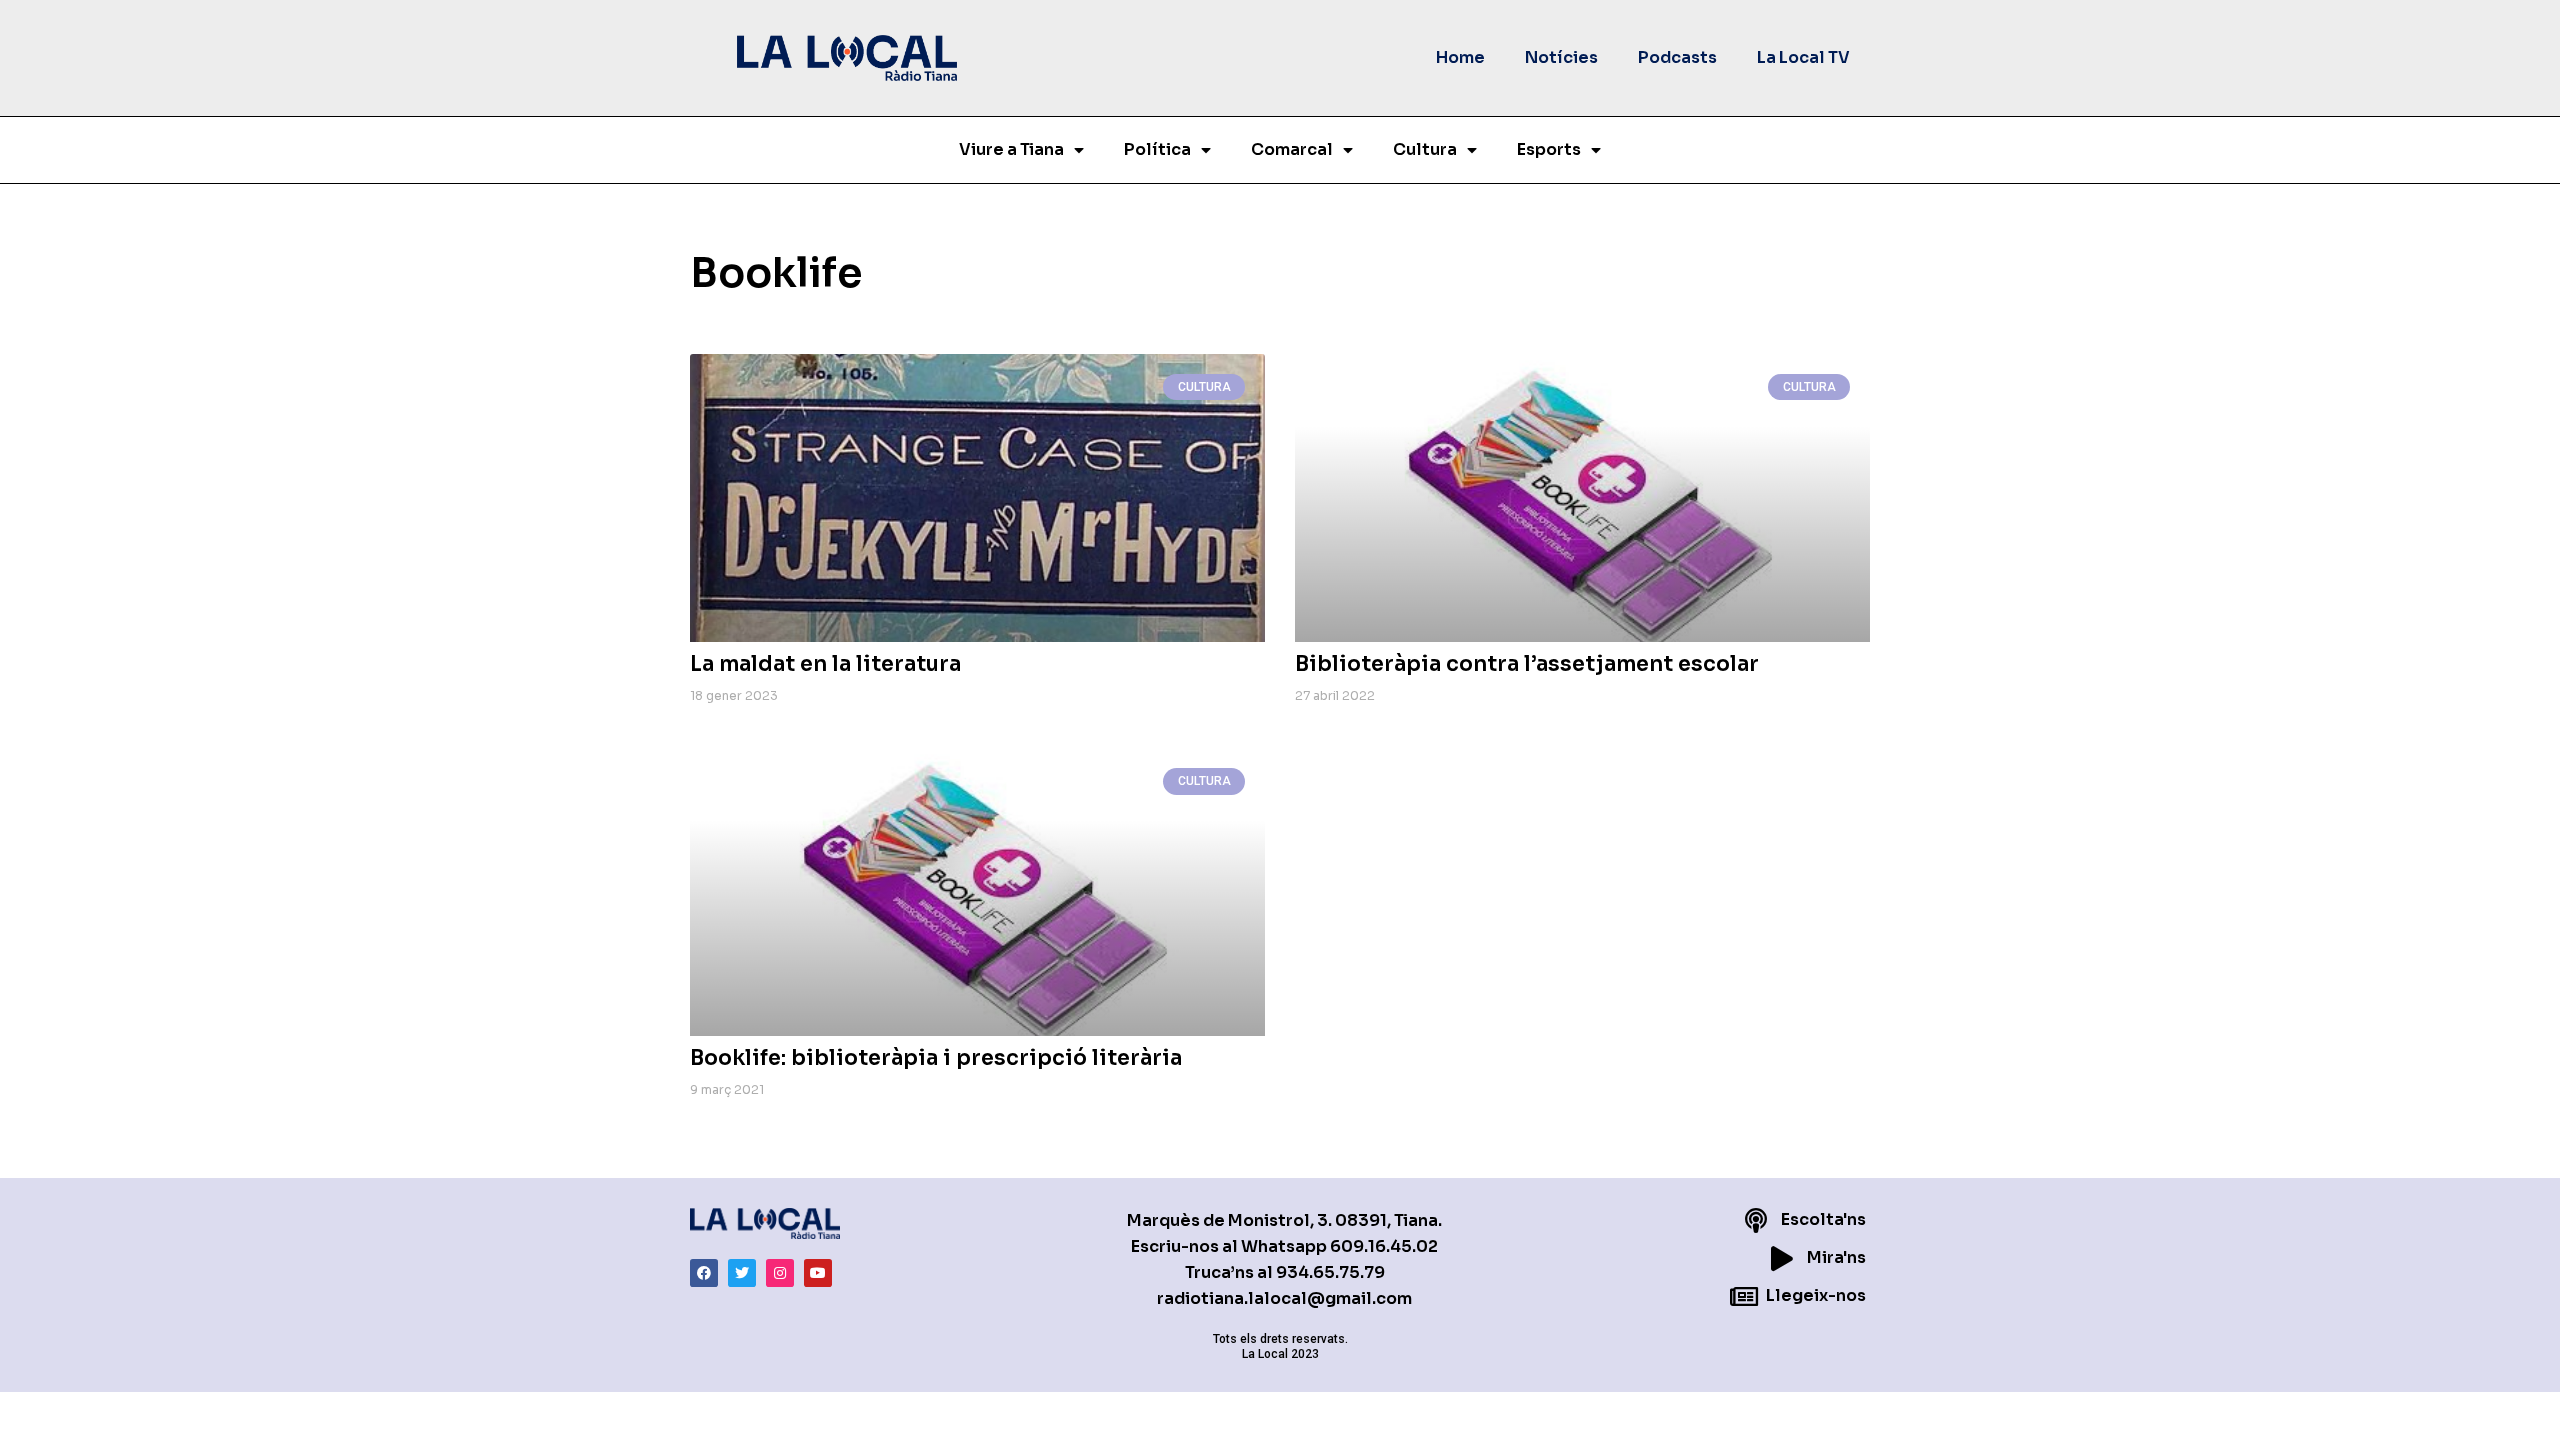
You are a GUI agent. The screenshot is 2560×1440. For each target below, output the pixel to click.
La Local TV (1803, 57)
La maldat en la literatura (825, 664)
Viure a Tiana (1011, 149)
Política (1157, 149)
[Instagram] (780, 1273)
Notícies (1561, 57)
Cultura (1425, 149)
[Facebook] (704, 1273)
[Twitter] (742, 1273)
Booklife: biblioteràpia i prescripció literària (936, 1058)
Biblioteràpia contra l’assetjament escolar (1527, 664)
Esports (1549, 149)
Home (1460, 57)
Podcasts (1677, 57)
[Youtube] (818, 1273)
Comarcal (1292, 149)
